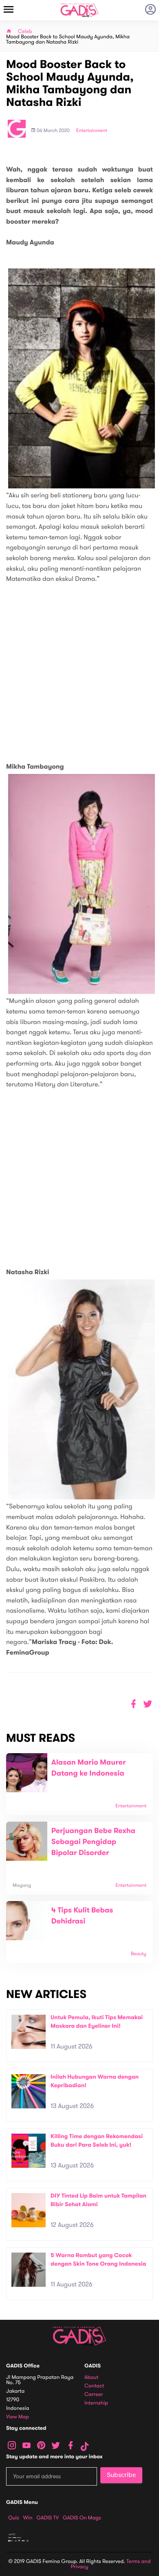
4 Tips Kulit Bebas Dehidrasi (82, 1916)
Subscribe (121, 2475)
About (91, 2377)
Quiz (14, 2518)
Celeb (25, 32)
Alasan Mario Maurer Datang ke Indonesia (89, 1768)
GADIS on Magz (82, 2518)
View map (18, 2417)
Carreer (94, 2395)
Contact (94, 2386)
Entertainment (92, 131)
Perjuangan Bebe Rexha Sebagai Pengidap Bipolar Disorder (93, 1842)
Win (28, 2518)
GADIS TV (48, 2518)
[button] (148, 1704)
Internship (96, 2403)
